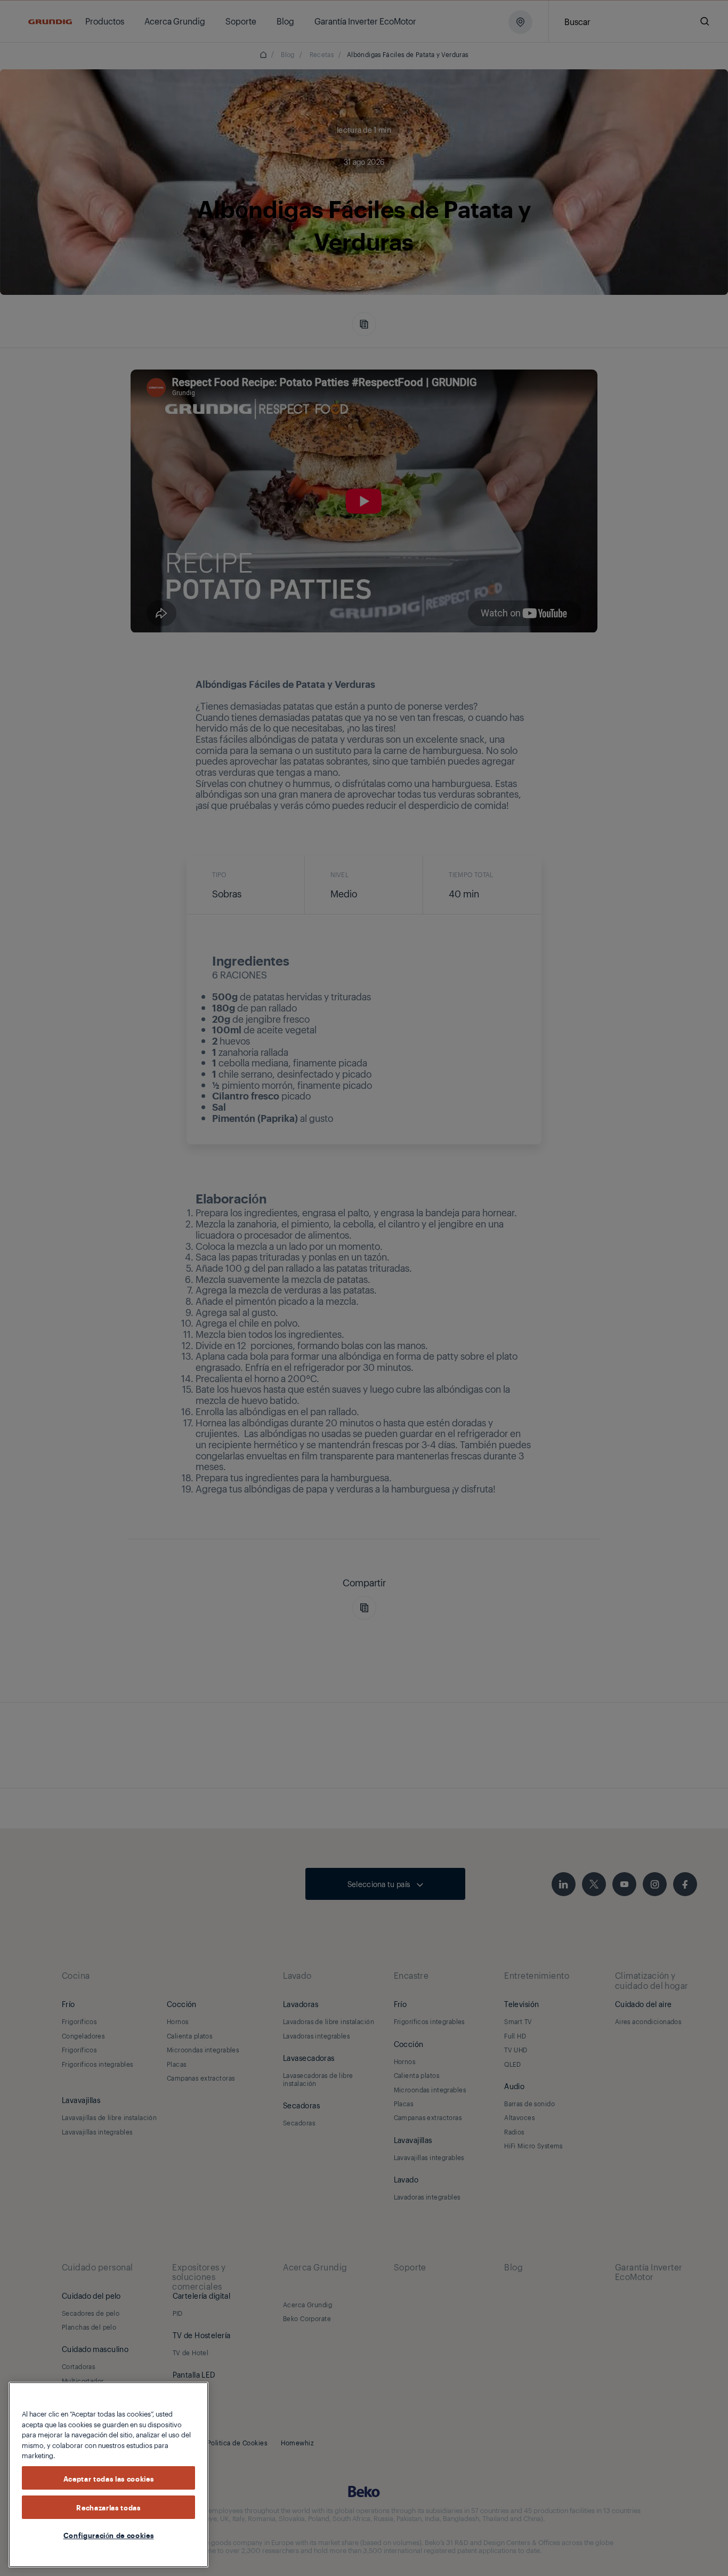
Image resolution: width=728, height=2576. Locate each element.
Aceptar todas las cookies (108, 2478)
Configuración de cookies (109, 2535)
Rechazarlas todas (108, 2507)
